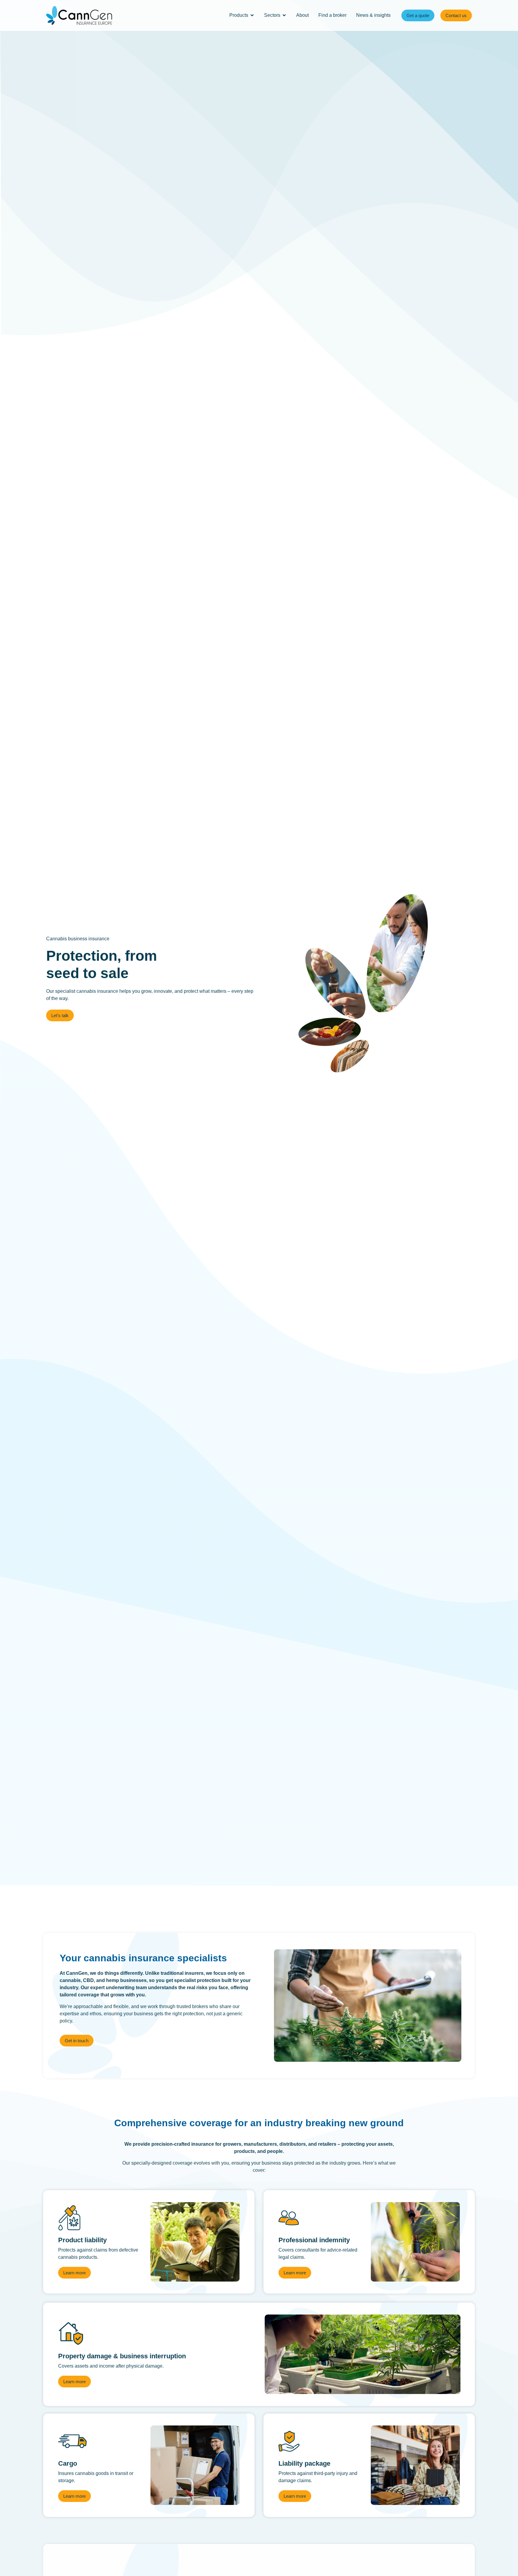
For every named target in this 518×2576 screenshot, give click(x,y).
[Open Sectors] (284, 15)
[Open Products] (252, 15)
